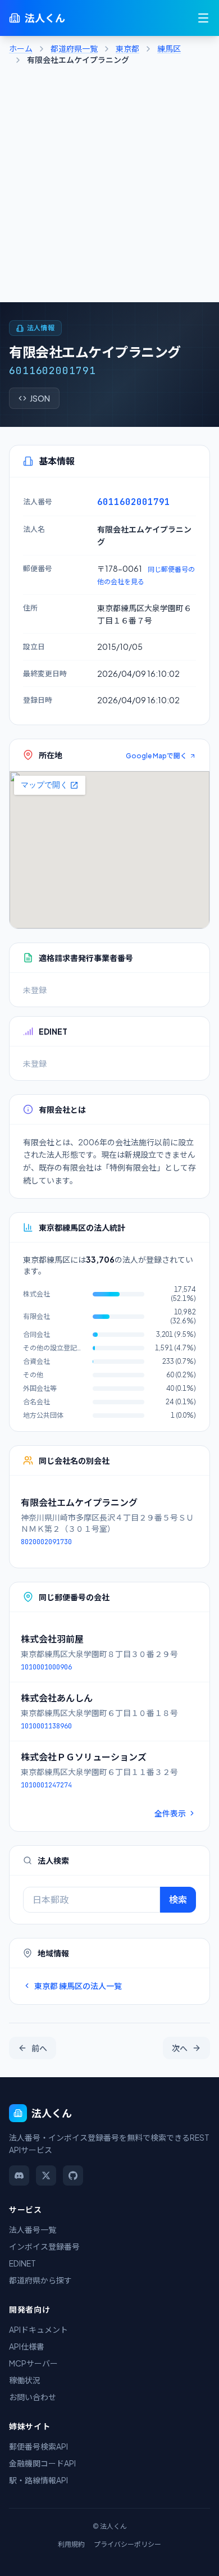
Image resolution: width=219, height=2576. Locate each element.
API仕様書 (27, 2346)
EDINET (22, 2263)
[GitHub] (73, 2176)
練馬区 (169, 48)
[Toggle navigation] (203, 18)
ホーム (21, 48)
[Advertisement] (109, 187)
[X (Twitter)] (46, 2176)
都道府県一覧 (74, 48)
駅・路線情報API (38, 2480)
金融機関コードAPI (42, 2463)
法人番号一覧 (33, 2229)
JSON (40, 398)
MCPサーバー (33, 2363)
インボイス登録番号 (44, 2246)
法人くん (45, 18)
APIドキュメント (38, 2329)
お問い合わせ (33, 2397)
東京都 (127, 48)
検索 (178, 1899)
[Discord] (19, 2176)
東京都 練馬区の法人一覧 (78, 1986)
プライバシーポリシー (127, 2544)
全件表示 (170, 1813)
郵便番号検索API (38, 2446)
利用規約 (71, 2544)
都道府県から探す (40, 2280)
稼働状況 (25, 2380)
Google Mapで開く (156, 756)
